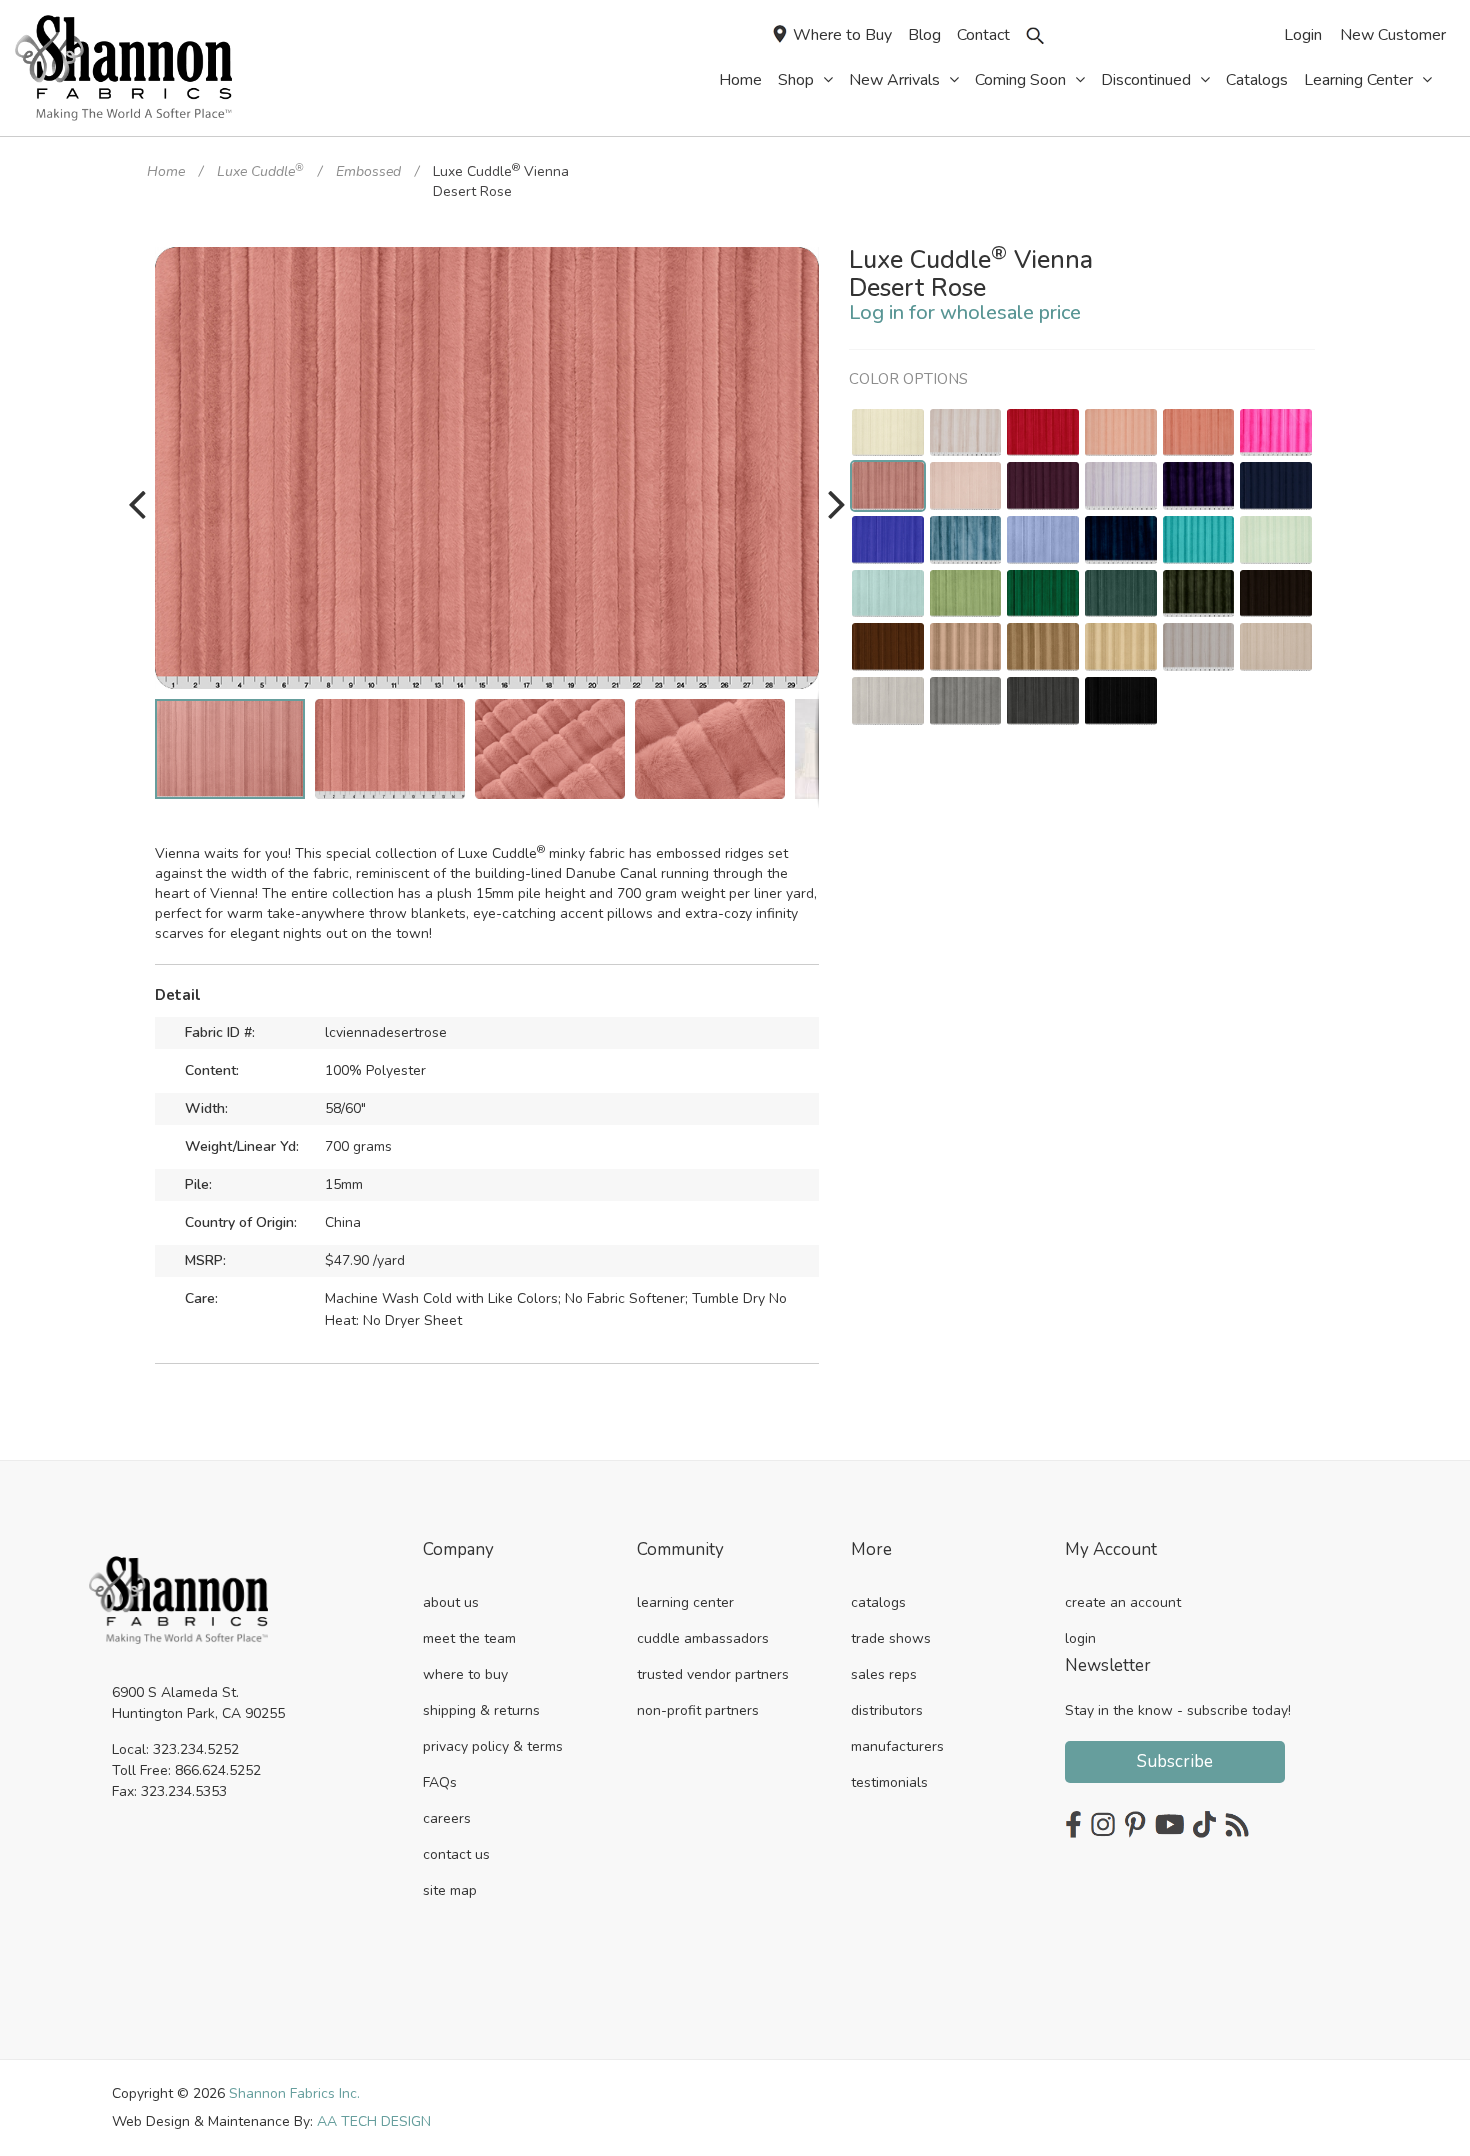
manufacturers (897, 1746)
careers (447, 1818)
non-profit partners (698, 1710)
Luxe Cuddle (260, 171)
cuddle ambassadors (703, 1638)
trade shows (891, 1638)
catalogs (878, 1602)
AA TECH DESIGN (374, 2121)
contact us (456, 1854)
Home (166, 171)
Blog (924, 35)
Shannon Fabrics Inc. (294, 2093)
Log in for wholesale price (965, 312)
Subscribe (1175, 1761)
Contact (983, 35)
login (1080, 1638)
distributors (887, 1710)
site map (450, 1890)
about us (451, 1602)
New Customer (1393, 35)
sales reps (884, 1674)
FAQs (440, 1782)
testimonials (889, 1782)
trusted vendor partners (713, 1674)
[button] (801, 265)
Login (1303, 35)
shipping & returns (481, 1710)
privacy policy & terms (493, 1746)
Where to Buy (842, 35)
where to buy (465, 1674)
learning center (685, 1602)
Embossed (368, 171)
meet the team (469, 1638)
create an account (1123, 1602)
